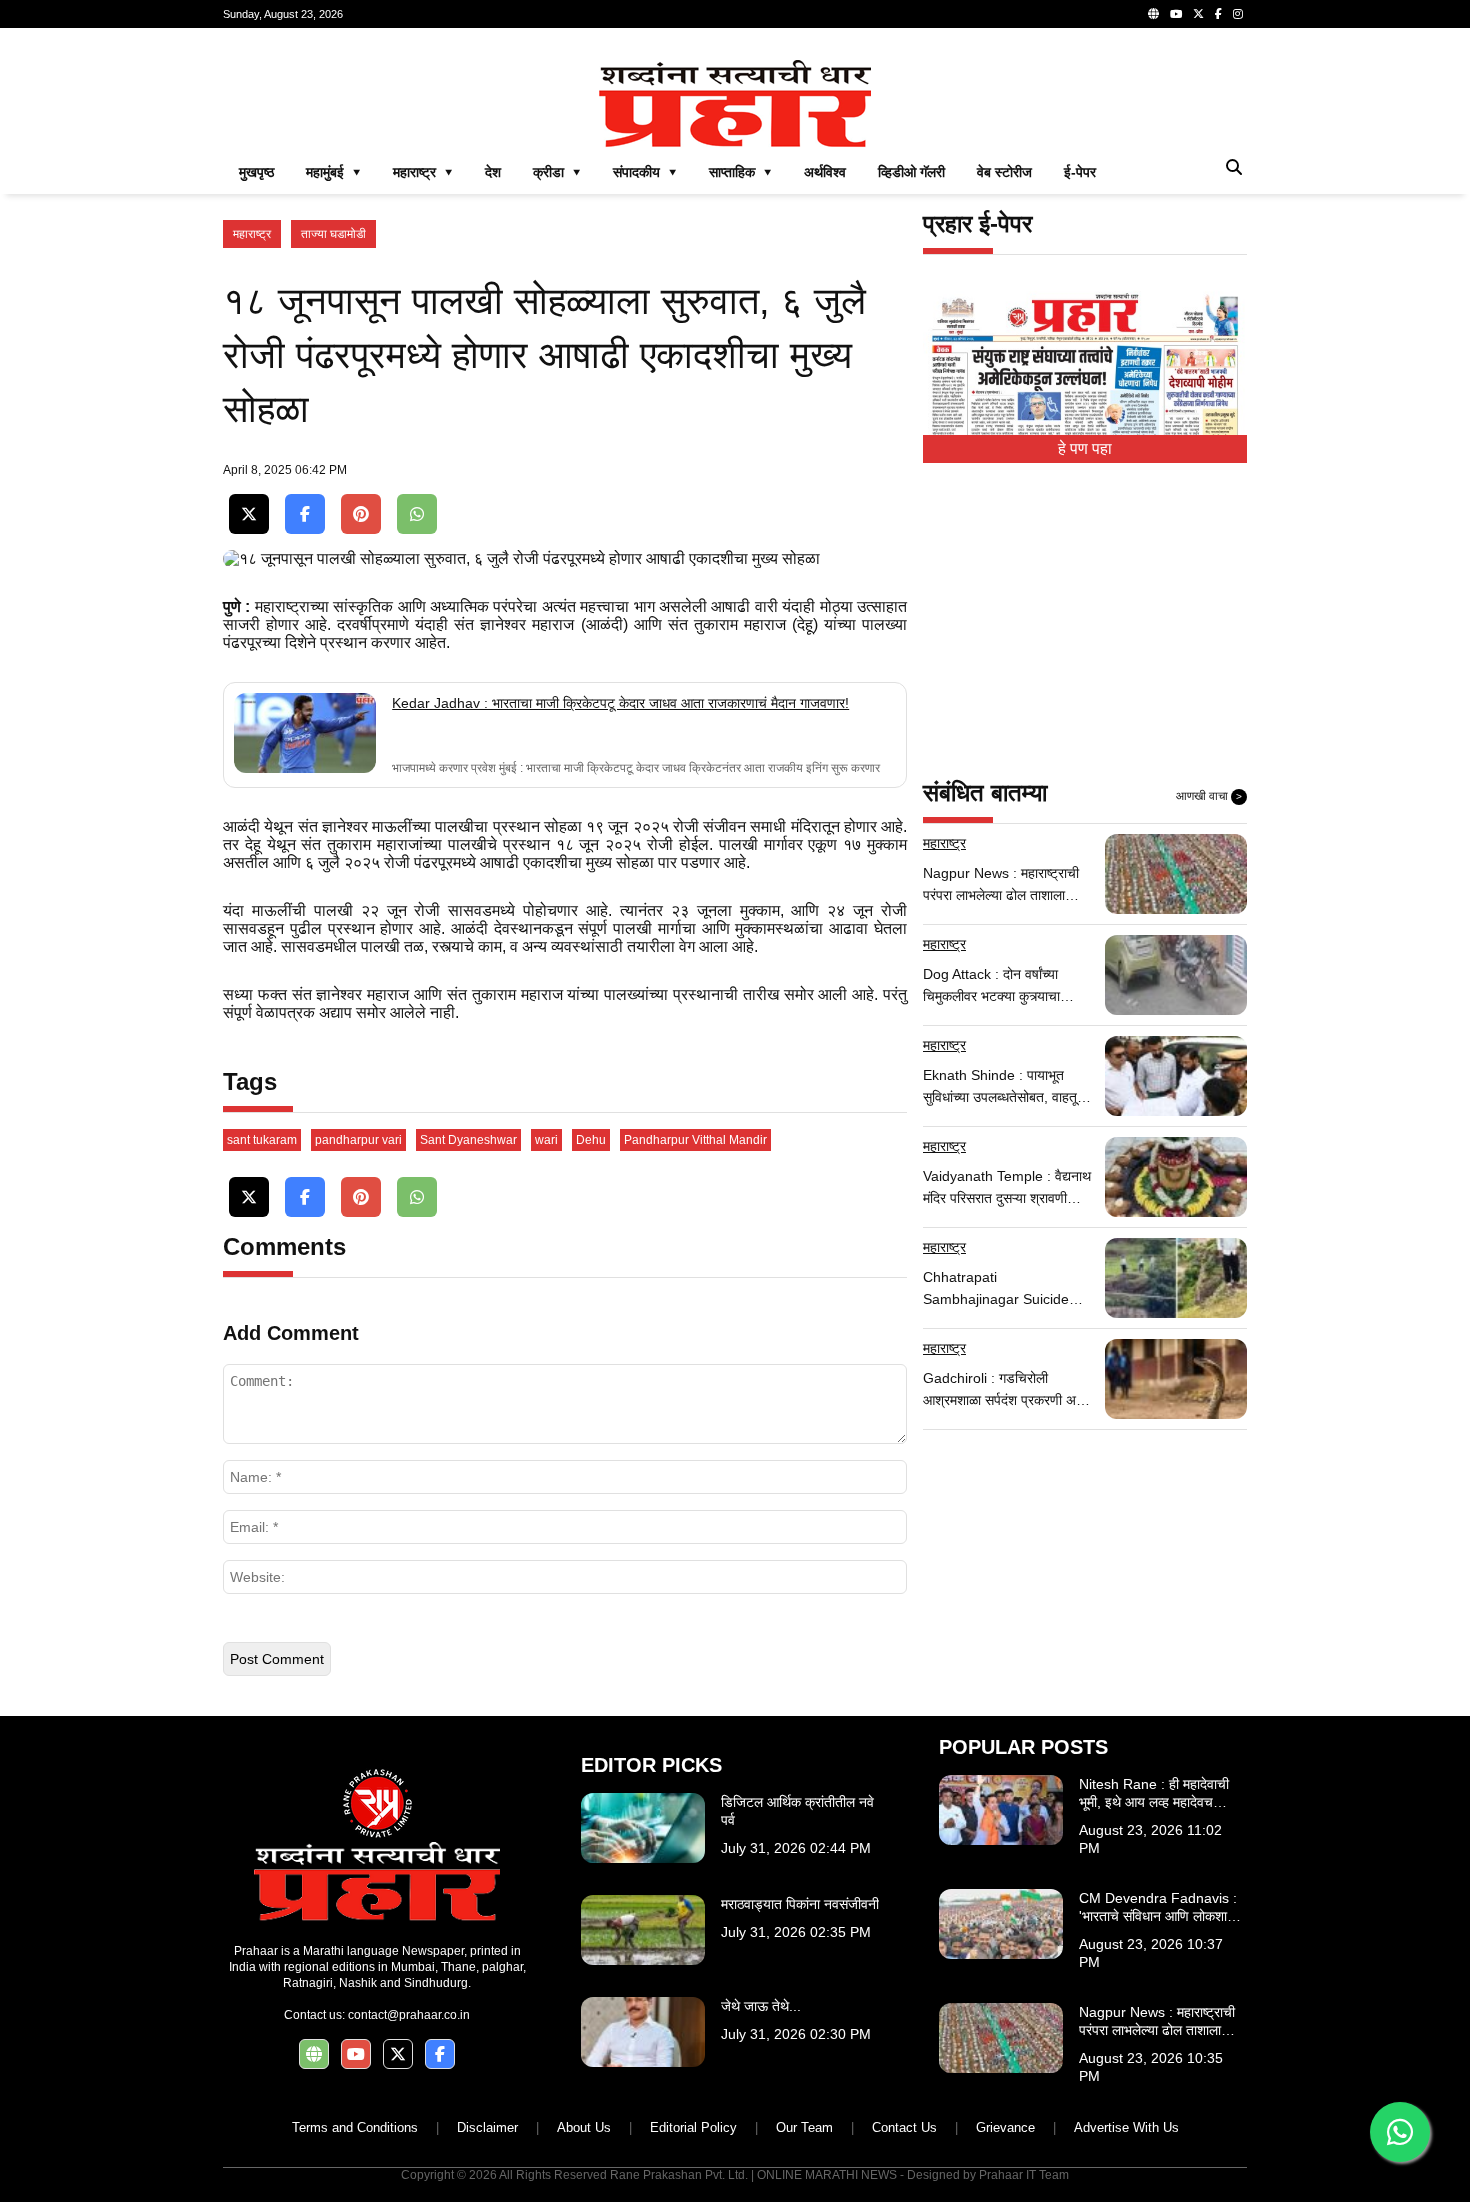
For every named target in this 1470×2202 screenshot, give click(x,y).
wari (546, 1140)
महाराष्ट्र (252, 234)
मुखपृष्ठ (256, 172)
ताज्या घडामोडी (333, 234)
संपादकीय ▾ (645, 172)
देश (493, 172)
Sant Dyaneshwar (468, 1140)
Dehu (591, 1140)
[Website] (1153, 14)
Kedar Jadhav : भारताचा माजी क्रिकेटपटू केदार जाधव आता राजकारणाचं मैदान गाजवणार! (620, 703)
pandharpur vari (358, 1140)
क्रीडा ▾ (557, 172)
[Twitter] (1198, 14)
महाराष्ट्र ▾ (423, 172)
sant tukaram (262, 1140)
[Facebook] (1218, 14)
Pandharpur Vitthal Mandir (695, 1140)
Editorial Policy (693, 2127)
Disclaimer (487, 2127)
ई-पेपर (1080, 172)
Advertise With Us (1126, 2127)
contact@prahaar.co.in (409, 2015)
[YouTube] (1176, 14)
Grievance (1005, 2127)
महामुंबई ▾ (333, 172)
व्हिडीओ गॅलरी (911, 172)
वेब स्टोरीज (1004, 172)
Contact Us (904, 2127)
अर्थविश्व (825, 172)
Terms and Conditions (355, 2127)
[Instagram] (1238, 14)
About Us (584, 2127)
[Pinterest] (361, 514)
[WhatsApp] (417, 514)
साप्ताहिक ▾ (740, 172)
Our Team (804, 2127)
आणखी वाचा (1209, 796)
